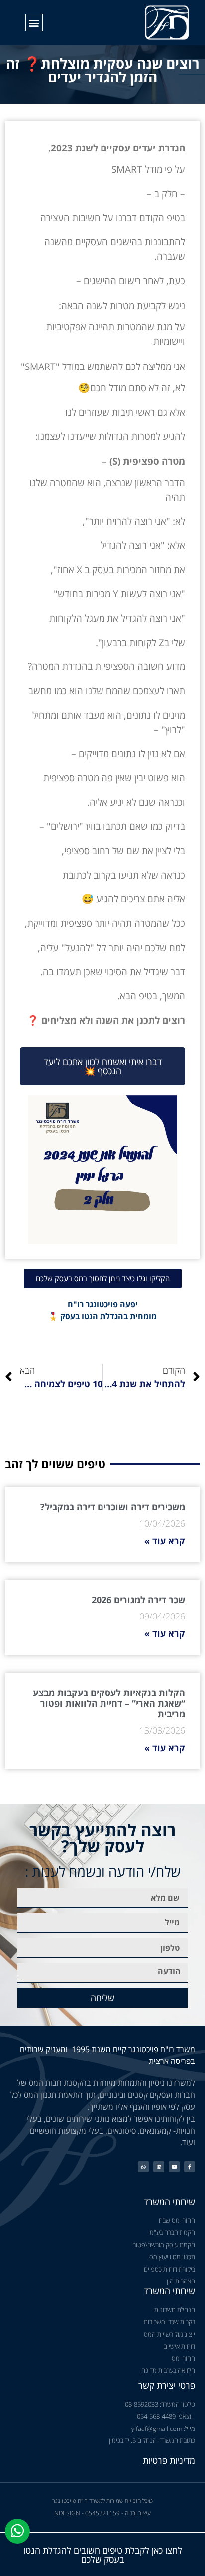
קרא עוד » (165, 1541)
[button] (34, 23)
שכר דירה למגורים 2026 (138, 1600)
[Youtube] (174, 2167)
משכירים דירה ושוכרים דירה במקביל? (113, 1507)
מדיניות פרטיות (169, 2460)
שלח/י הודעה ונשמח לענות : (103, 1871)
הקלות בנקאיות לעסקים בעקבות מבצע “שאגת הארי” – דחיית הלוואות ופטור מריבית (109, 1703)
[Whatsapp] (143, 2167)
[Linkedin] (159, 2167)
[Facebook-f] (190, 2167)
